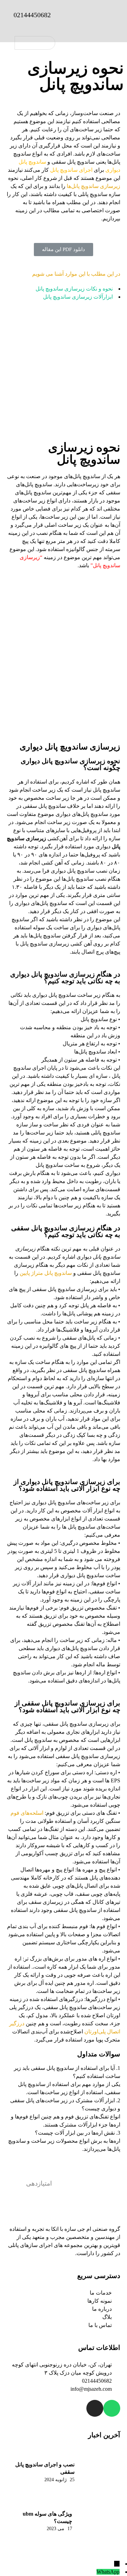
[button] (63, 250)
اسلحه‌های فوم (27, 1813)
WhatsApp (108, 2572)
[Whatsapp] (112, 2408)
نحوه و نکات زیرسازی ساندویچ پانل (73, 289)
